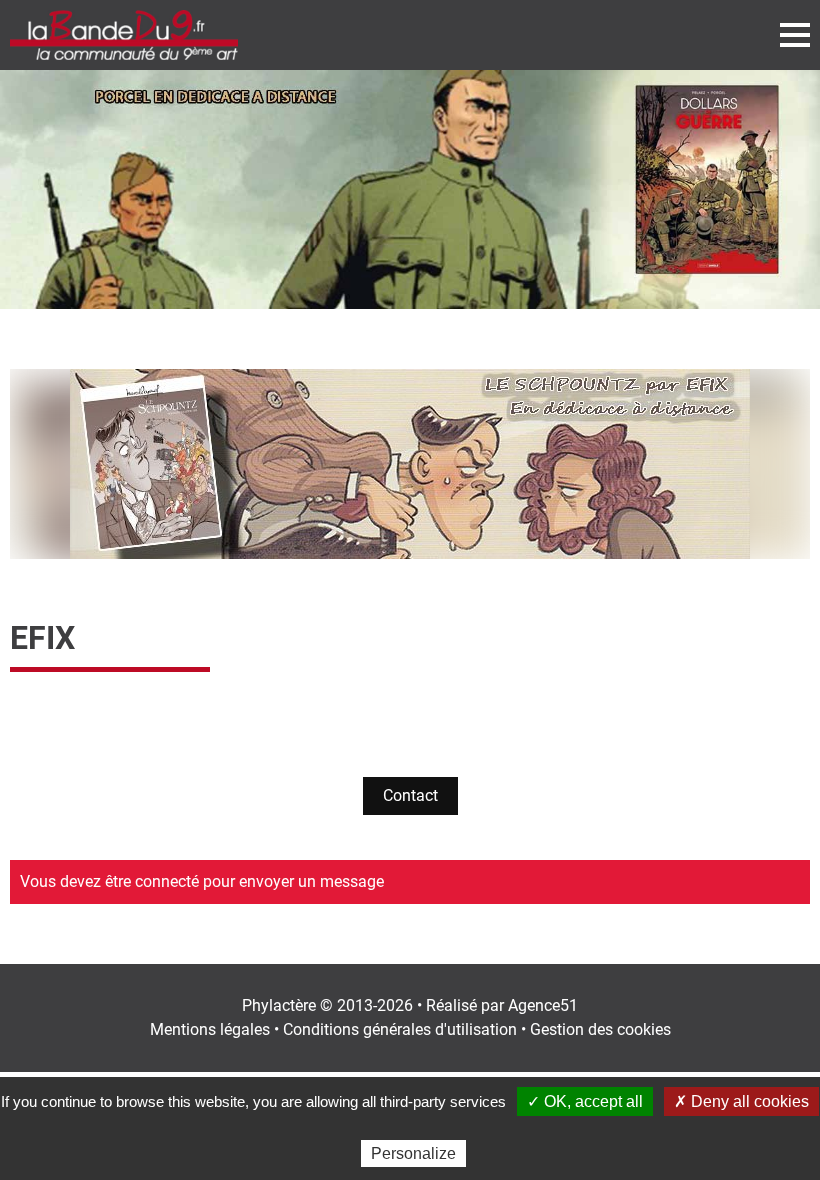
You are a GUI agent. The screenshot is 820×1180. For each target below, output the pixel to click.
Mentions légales (210, 1029)
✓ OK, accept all (585, 1101)
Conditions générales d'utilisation (400, 1029)
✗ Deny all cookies (741, 1101)
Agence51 (543, 1005)
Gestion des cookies (600, 1029)
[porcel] (410, 189)
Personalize (413, 1153)
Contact (410, 795)
